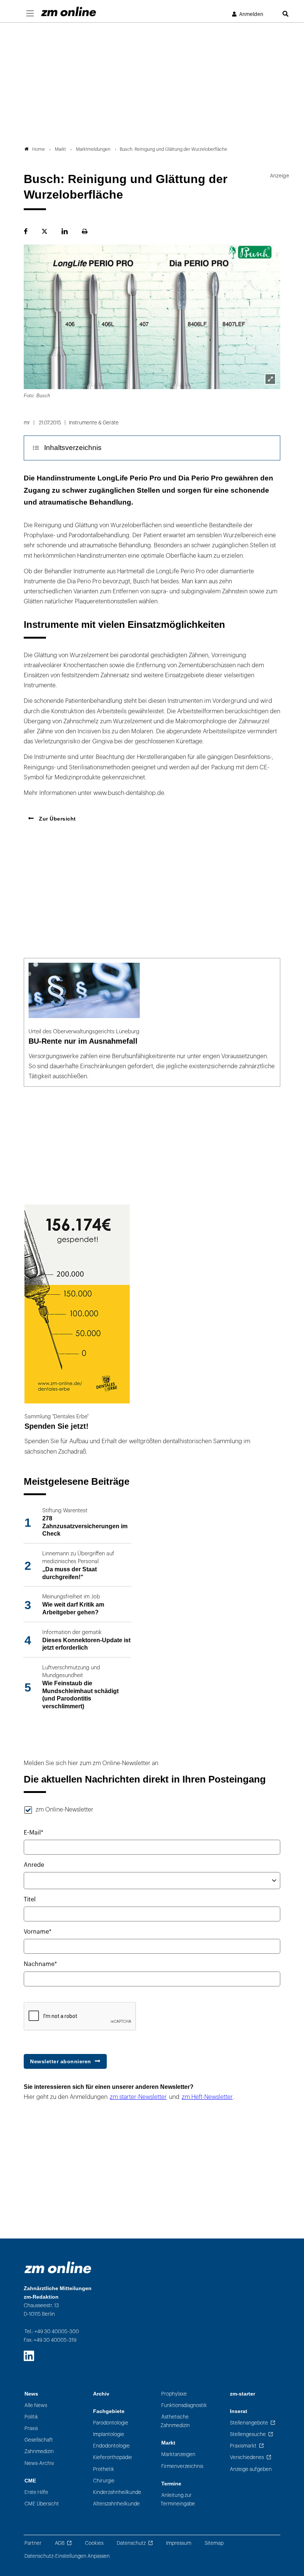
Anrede (34, 1865)
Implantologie (109, 2434)
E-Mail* (34, 1833)
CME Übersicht (42, 2504)
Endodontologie (111, 2446)
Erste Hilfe (36, 2492)
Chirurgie (104, 2481)
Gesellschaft (39, 2440)
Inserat (239, 2411)
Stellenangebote (249, 2423)
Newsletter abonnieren (61, 2061)
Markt (168, 2443)
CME (30, 2481)
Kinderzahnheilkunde (117, 2492)
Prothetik (104, 2469)
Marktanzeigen (178, 2454)
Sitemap (214, 2543)
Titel (30, 1900)
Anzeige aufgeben (251, 2469)
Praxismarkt (243, 2446)
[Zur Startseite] (69, 12)
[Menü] (30, 14)
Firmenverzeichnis (182, 2466)
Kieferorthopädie (113, 2457)
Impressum (179, 2543)
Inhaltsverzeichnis (73, 448)
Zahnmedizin (39, 2451)
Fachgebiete (109, 2411)
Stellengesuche (248, 2434)
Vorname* (38, 1932)
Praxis (31, 2428)
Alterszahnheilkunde (116, 2504)
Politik (31, 2417)
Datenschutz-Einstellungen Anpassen (67, 2556)
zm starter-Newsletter (138, 2097)
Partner (33, 2543)
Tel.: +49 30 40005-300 (52, 2332)
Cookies (94, 2543)
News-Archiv (39, 2463)
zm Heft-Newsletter (207, 2097)
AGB (60, 2543)
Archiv (101, 2394)
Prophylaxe (174, 2394)
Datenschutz (131, 2543)
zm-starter (242, 2394)
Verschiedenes (247, 2457)
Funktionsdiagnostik (184, 2405)
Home (39, 149)
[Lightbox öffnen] (270, 379)
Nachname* (40, 1964)
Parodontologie (111, 2423)
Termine (171, 2484)
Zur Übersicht (57, 819)
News (31, 2394)
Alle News (36, 2405)
